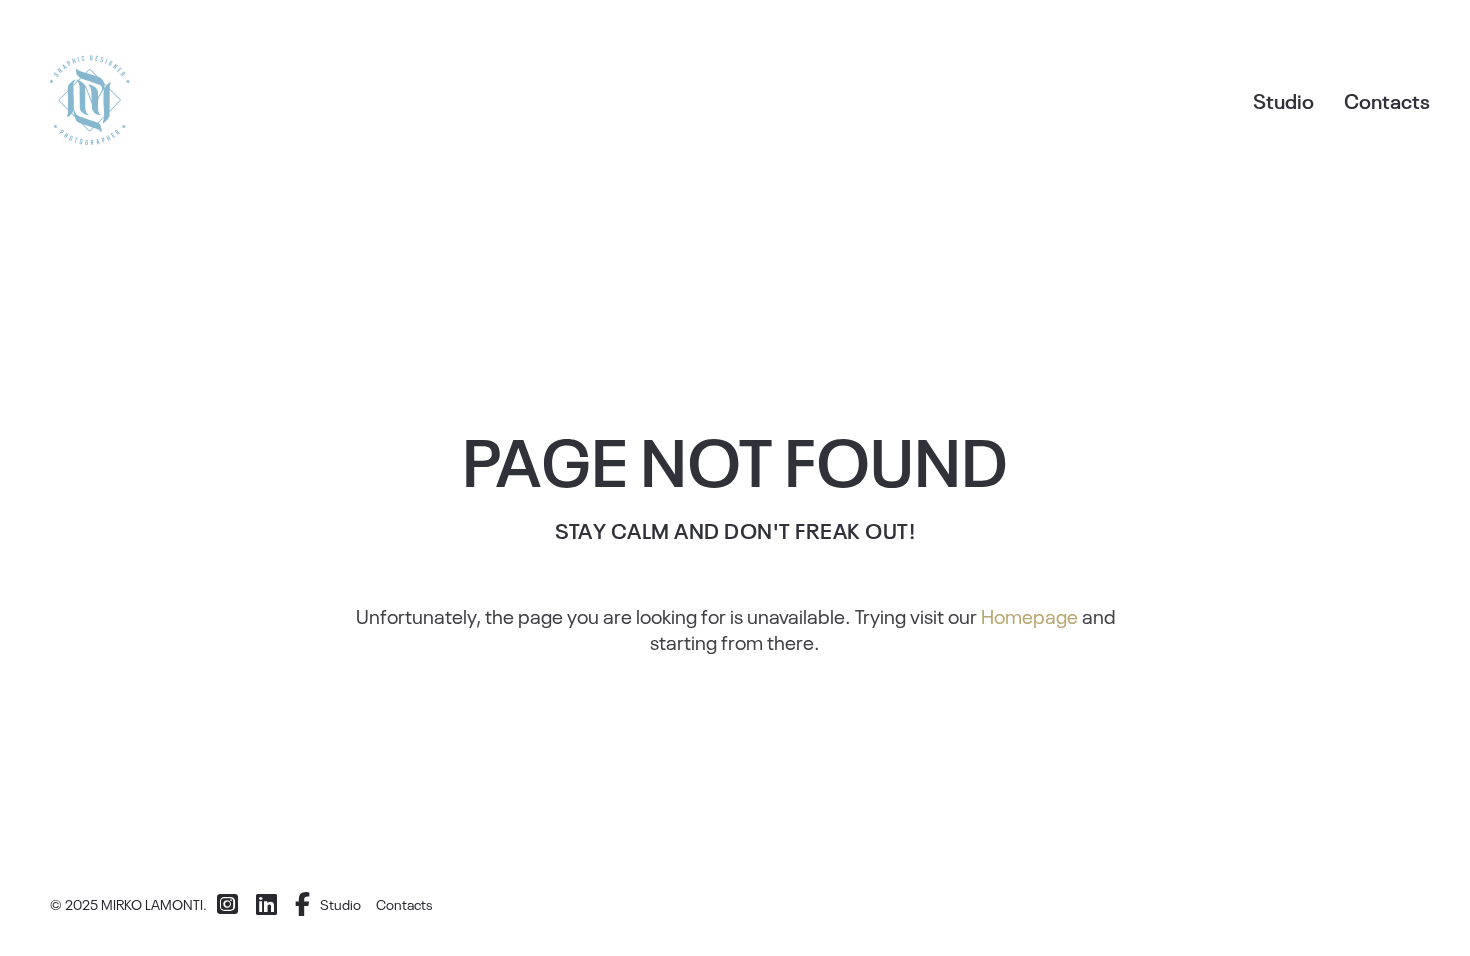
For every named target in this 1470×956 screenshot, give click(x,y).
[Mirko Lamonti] (90, 100)
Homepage (1029, 615)
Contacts (1387, 100)
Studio (1283, 100)
